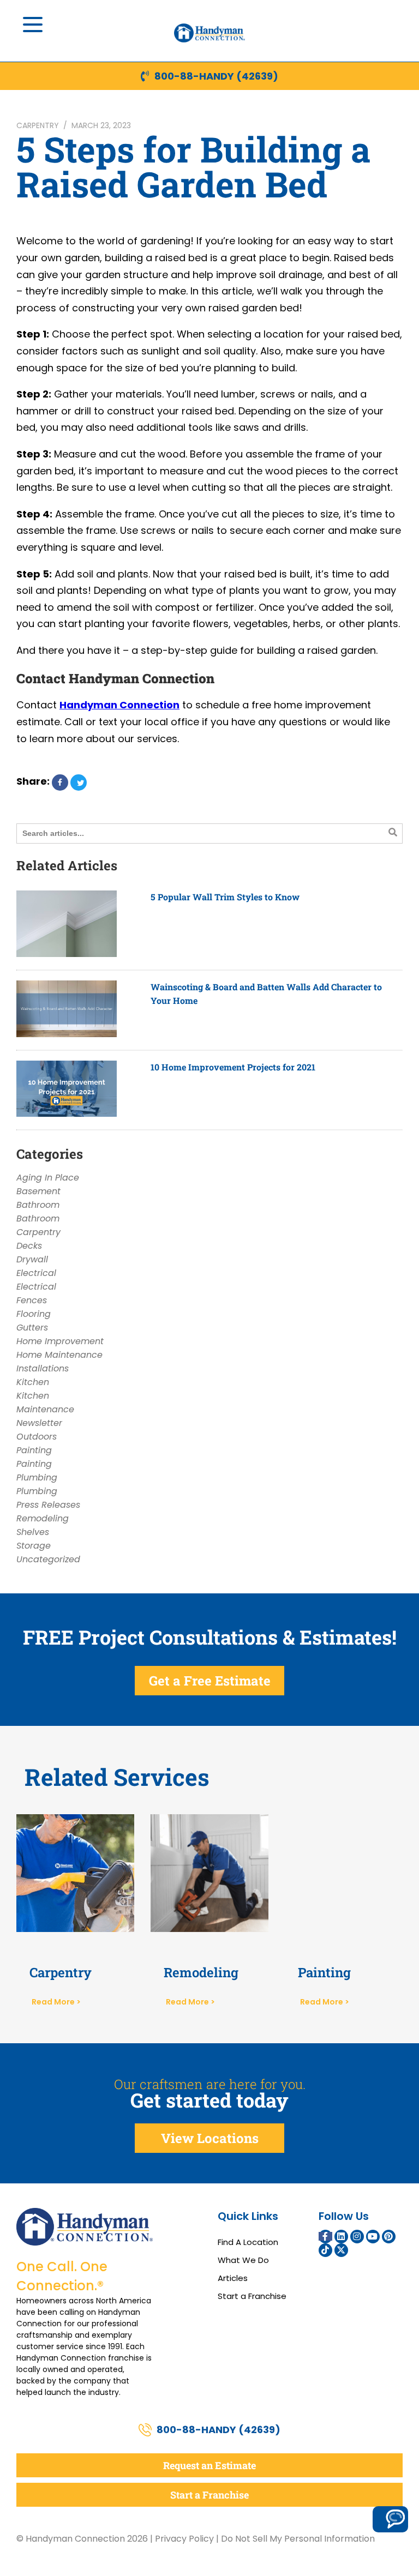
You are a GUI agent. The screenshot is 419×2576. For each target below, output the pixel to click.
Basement (38, 1191)
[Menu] (33, 25)
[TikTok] (325, 2250)
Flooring (34, 1314)
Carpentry (38, 125)
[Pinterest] (389, 2237)
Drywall (32, 1259)
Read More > (56, 2002)
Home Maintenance (59, 1355)
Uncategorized (48, 1559)
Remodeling (43, 1518)
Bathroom (38, 1205)
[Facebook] (325, 2237)
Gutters (32, 1328)
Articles (233, 2278)
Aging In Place (48, 1178)
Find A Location (248, 2242)
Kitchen (33, 1382)
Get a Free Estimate (210, 1681)
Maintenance (45, 1409)
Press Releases (48, 1505)
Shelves (33, 1532)
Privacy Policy (184, 2539)
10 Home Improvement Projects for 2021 (233, 1067)
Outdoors (37, 1437)
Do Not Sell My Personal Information (298, 2539)
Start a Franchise (252, 2296)
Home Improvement (60, 1341)
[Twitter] (341, 2250)
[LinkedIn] (341, 2237)
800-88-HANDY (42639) (216, 76)
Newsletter (39, 1423)
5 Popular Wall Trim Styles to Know (225, 897)
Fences (32, 1300)
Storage (34, 1546)
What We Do (243, 2260)
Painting (34, 1450)
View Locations (210, 2138)
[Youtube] (373, 2237)
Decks (29, 1246)
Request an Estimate (209, 2465)
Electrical (36, 1273)
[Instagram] (357, 2237)
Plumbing (37, 1477)
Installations (43, 1368)
